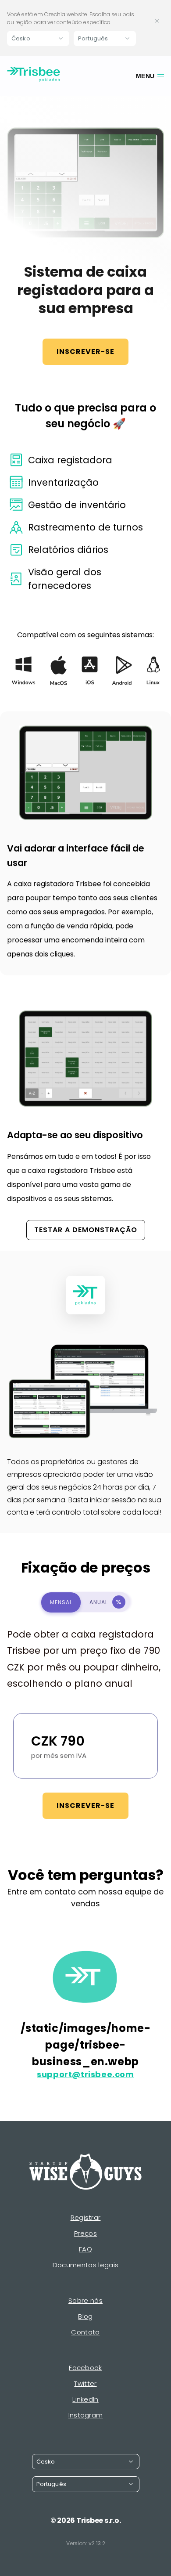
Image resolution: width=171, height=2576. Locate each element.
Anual (105, 1602)
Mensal (61, 1602)
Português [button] (93, 38)
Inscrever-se (85, 352)
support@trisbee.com (85, 2075)
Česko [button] (21, 38)
